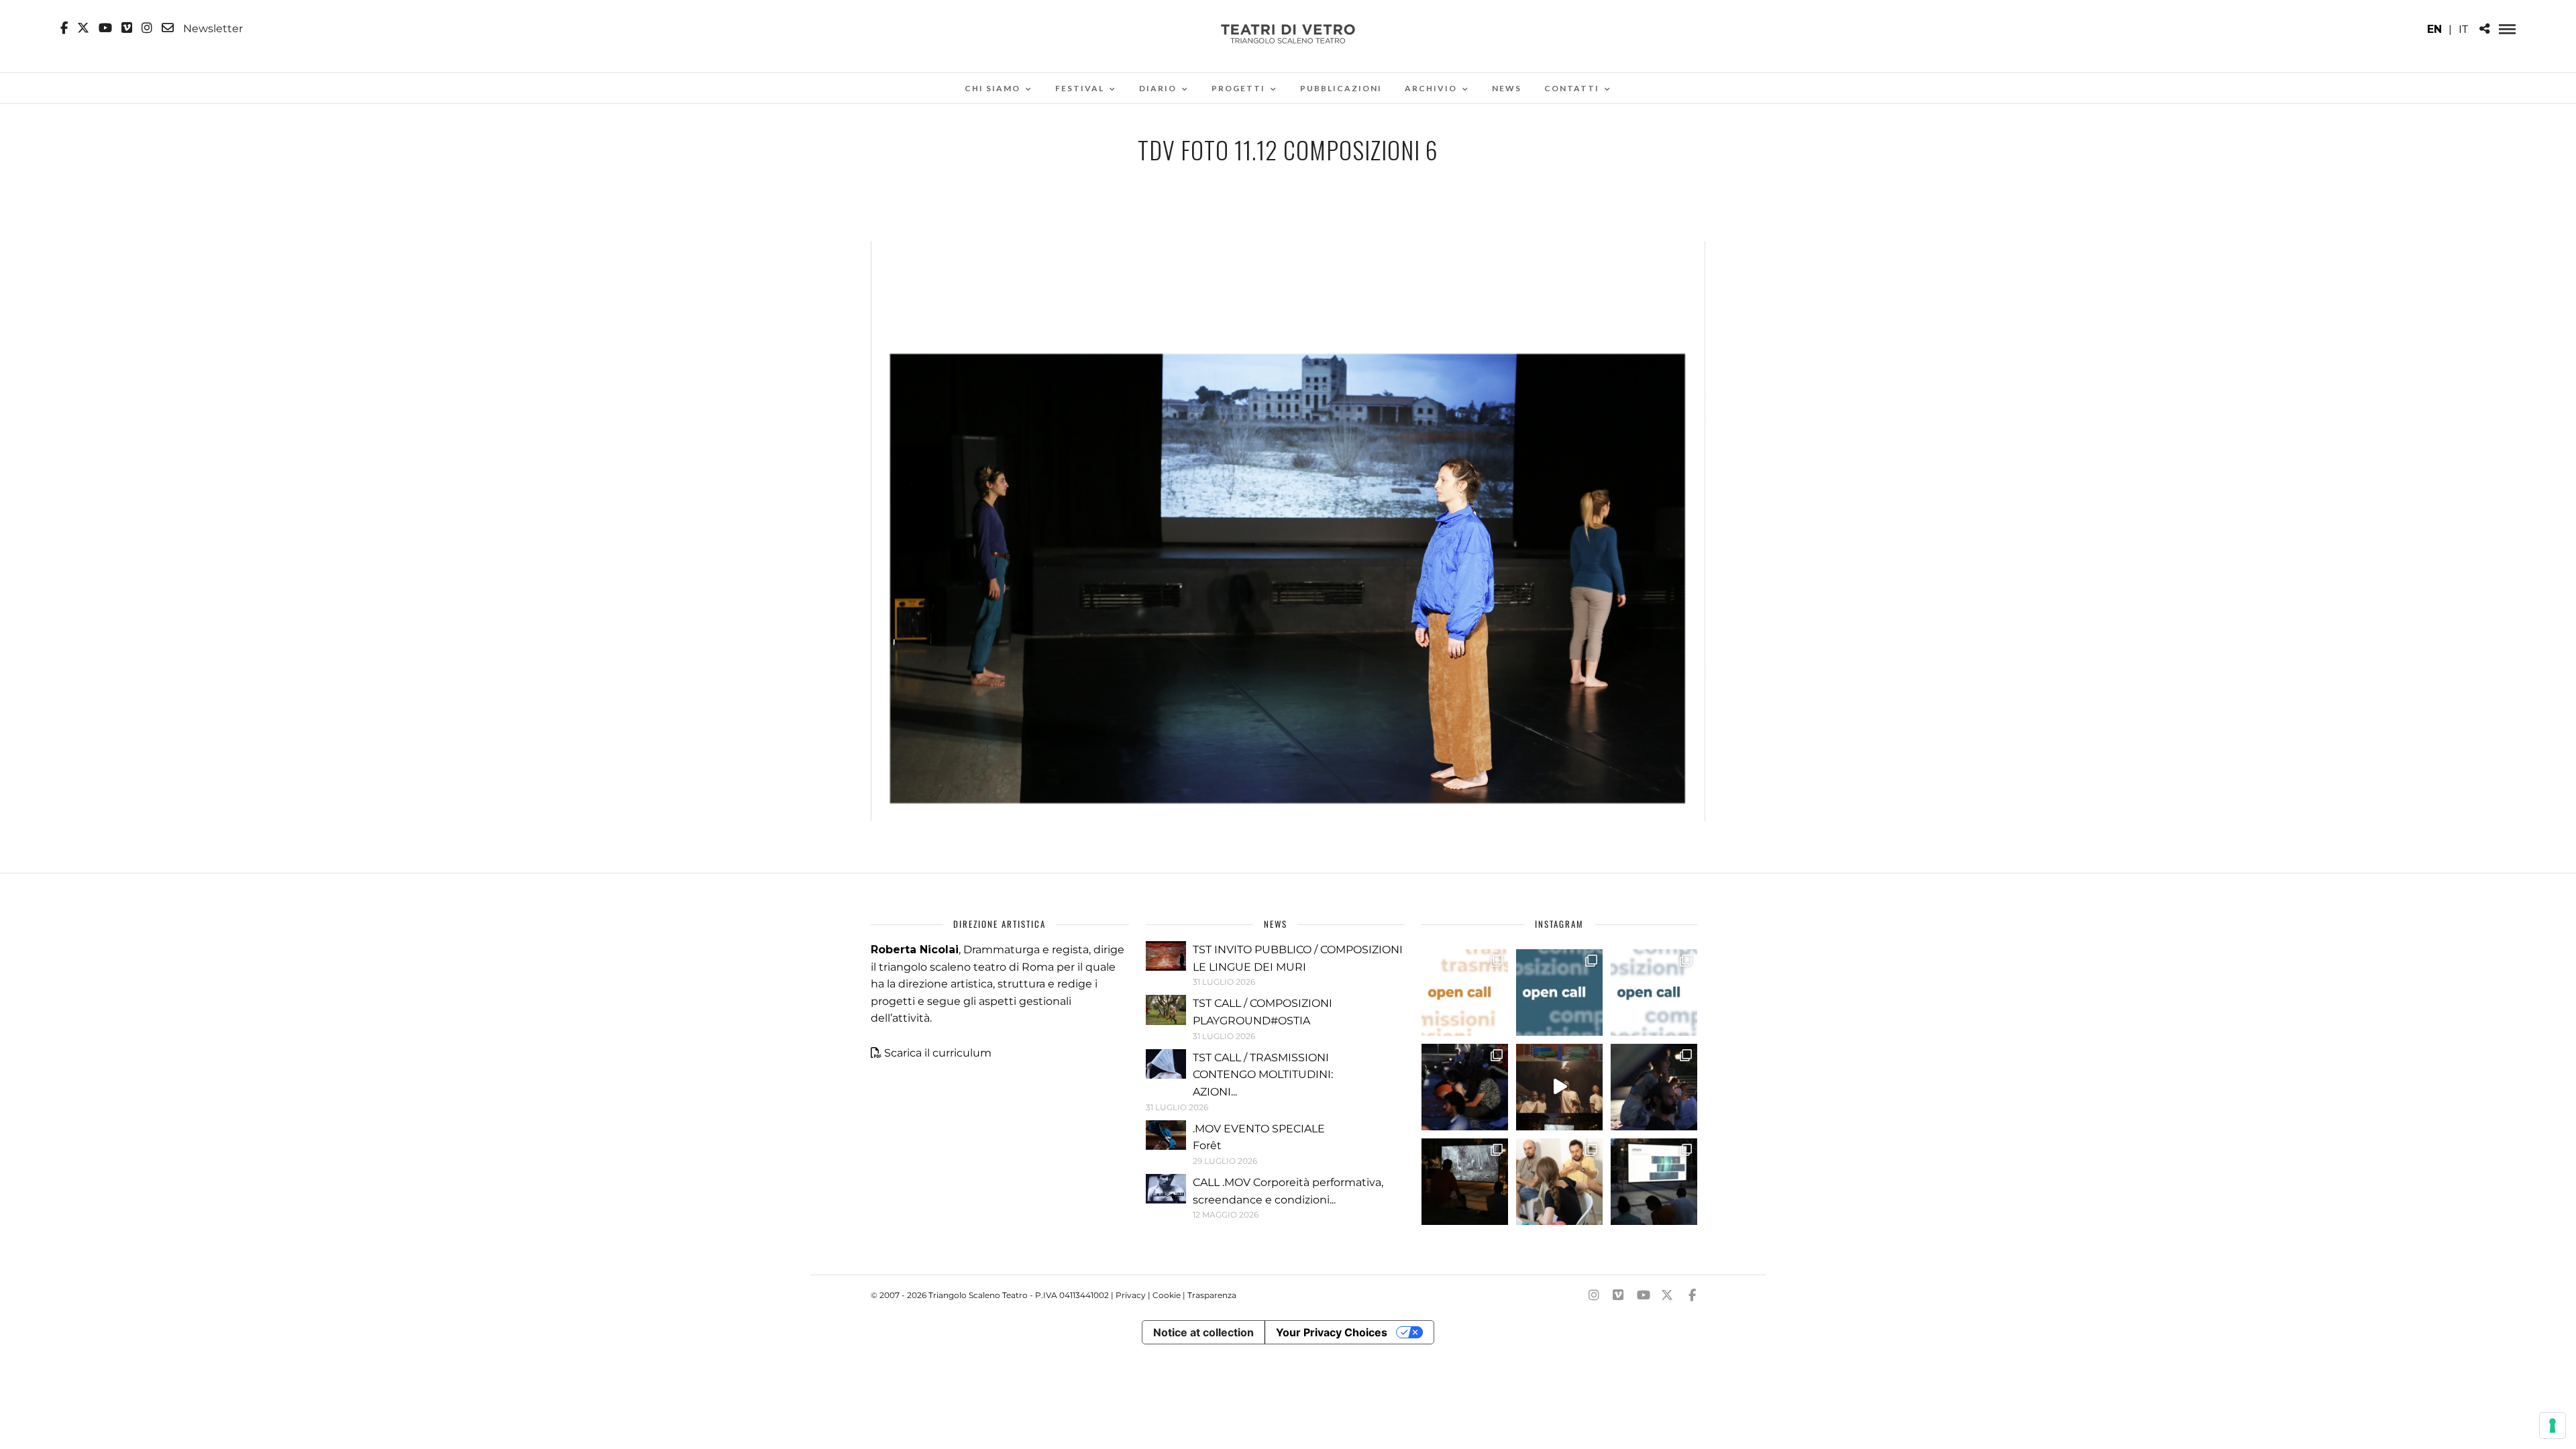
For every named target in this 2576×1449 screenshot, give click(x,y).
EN (2434, 29)
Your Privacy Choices (1332, 1332)
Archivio (1431, 88)
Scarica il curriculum (938, 1053)
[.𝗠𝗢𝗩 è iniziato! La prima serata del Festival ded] (1654, 1182)
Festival (1080, 88)
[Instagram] (147, 28)
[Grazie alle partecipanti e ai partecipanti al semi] (1559, 1182)
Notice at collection (1203, 1332)
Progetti (1238, 88)
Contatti (1572, 88)
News (1507, 88)
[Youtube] (105, 28)
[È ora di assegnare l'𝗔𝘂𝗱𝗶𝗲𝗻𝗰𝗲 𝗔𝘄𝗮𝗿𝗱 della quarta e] (1559, 1087)
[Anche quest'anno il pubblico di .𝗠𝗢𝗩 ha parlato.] (1465, 1087)
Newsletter (212, 28)
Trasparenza (1212, 1295)
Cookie (1167, 1295)
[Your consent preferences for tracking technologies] (2553, 1426)
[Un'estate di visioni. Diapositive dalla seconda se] (1465, 1182)
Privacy (1131, 1295)
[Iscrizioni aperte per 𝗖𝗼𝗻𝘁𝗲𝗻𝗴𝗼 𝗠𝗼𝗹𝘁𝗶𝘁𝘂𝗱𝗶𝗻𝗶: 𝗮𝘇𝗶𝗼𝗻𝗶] (1465, 992)
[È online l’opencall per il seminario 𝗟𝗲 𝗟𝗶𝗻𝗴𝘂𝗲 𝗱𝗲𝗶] (1654, 992)
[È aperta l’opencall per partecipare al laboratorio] (1559, 992)
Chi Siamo (992, 88)
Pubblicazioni (1341, 88)
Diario (1158, 88)
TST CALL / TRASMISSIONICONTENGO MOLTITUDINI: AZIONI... (1263, 1075)
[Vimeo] (127, 28)
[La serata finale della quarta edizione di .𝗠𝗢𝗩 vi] (1654, 1087)
